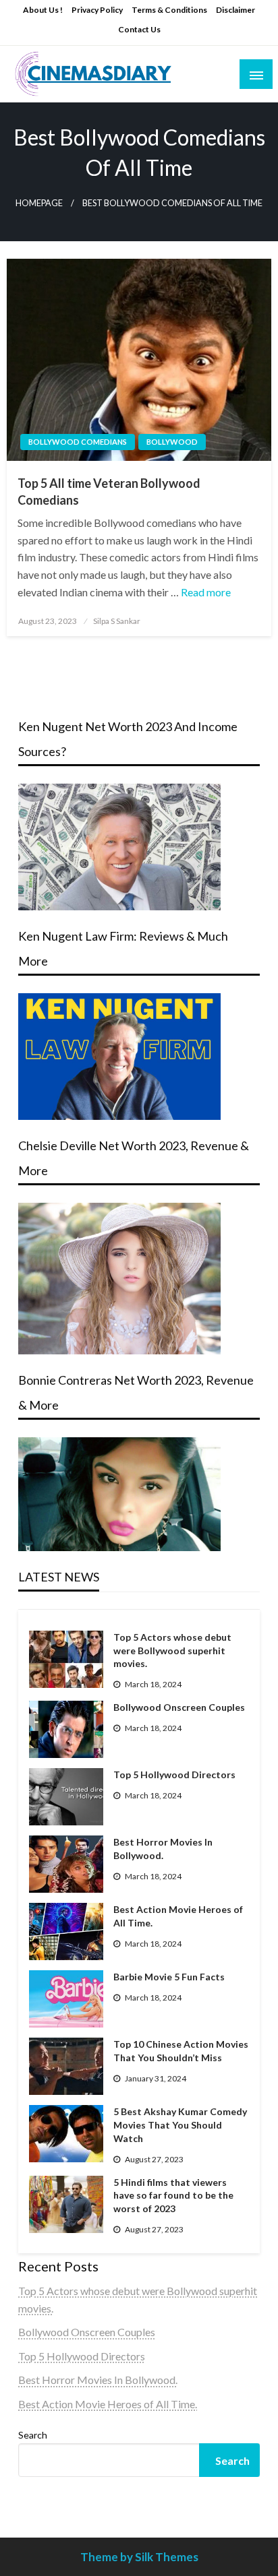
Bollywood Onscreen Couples (179, 1707)
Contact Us (139, 29)
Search (33, 2435)
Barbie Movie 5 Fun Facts (169, 1977)
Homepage (39, 203)
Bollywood (172, 442)
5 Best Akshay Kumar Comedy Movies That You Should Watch (180, 2125)
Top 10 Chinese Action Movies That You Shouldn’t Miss (181, 2051)
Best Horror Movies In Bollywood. (163, 1849)
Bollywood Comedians (78, 442)
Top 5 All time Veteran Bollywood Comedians (109, 492)
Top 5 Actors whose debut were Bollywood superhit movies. (172, 1650)
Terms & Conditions (169, 10)
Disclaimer (235, 10)
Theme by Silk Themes (139, 2557)
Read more (206, 592)
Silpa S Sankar (117, 621)
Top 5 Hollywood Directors (174, 1774)
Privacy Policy (97, 10)
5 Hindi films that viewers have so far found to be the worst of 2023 (173, 2195)
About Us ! (43, 10)
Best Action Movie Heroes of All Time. (178, 1916)
